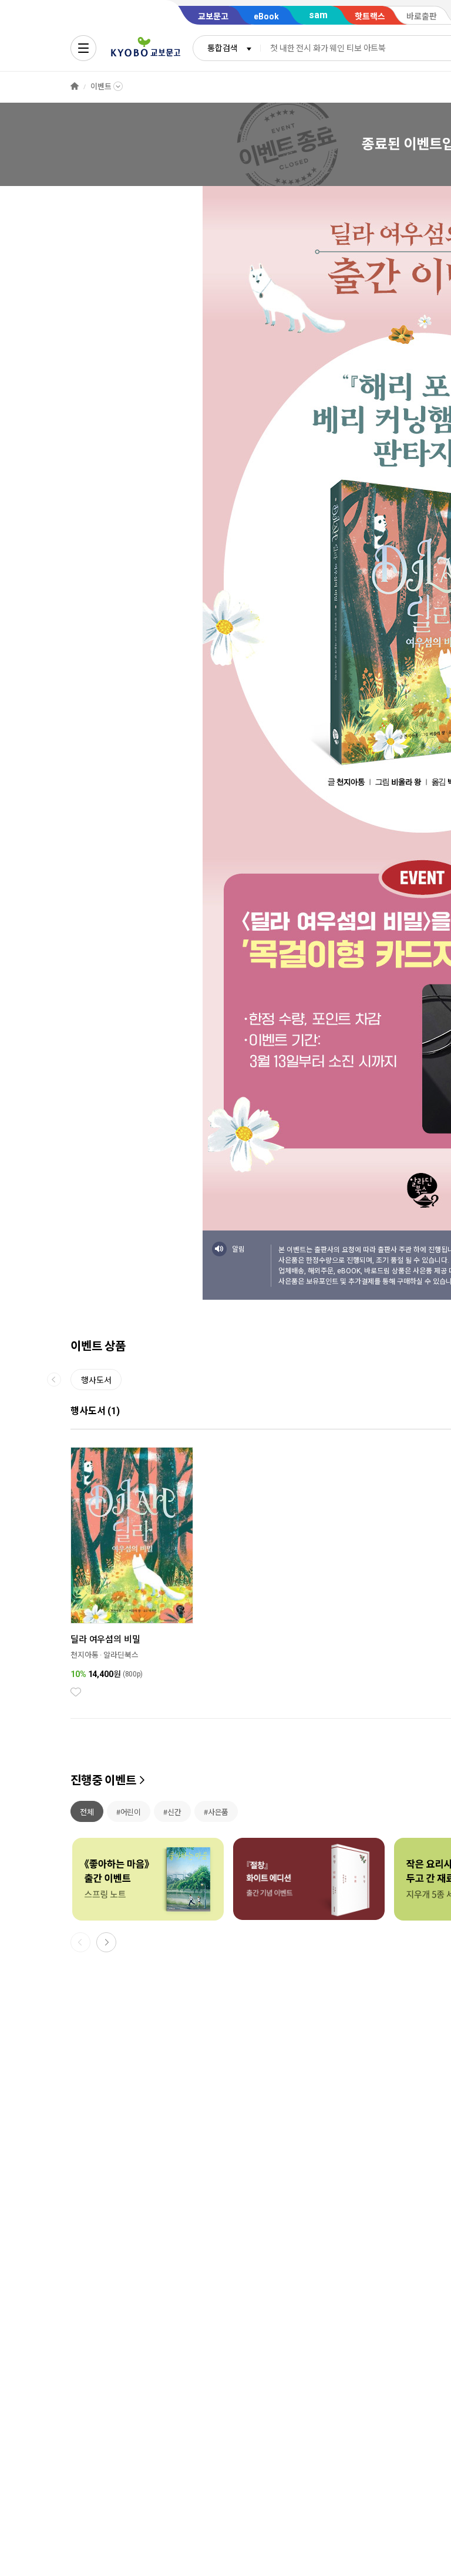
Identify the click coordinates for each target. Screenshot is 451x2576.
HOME (75, 87)
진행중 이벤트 (103, 1780)
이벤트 (101, 87)
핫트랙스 (370, 16)
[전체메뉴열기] (83, 48)
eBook (266, 16)
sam (318, 15)
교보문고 (213, 16)
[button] (106, 1942)
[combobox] (227, 48)
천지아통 (84, 1655)
